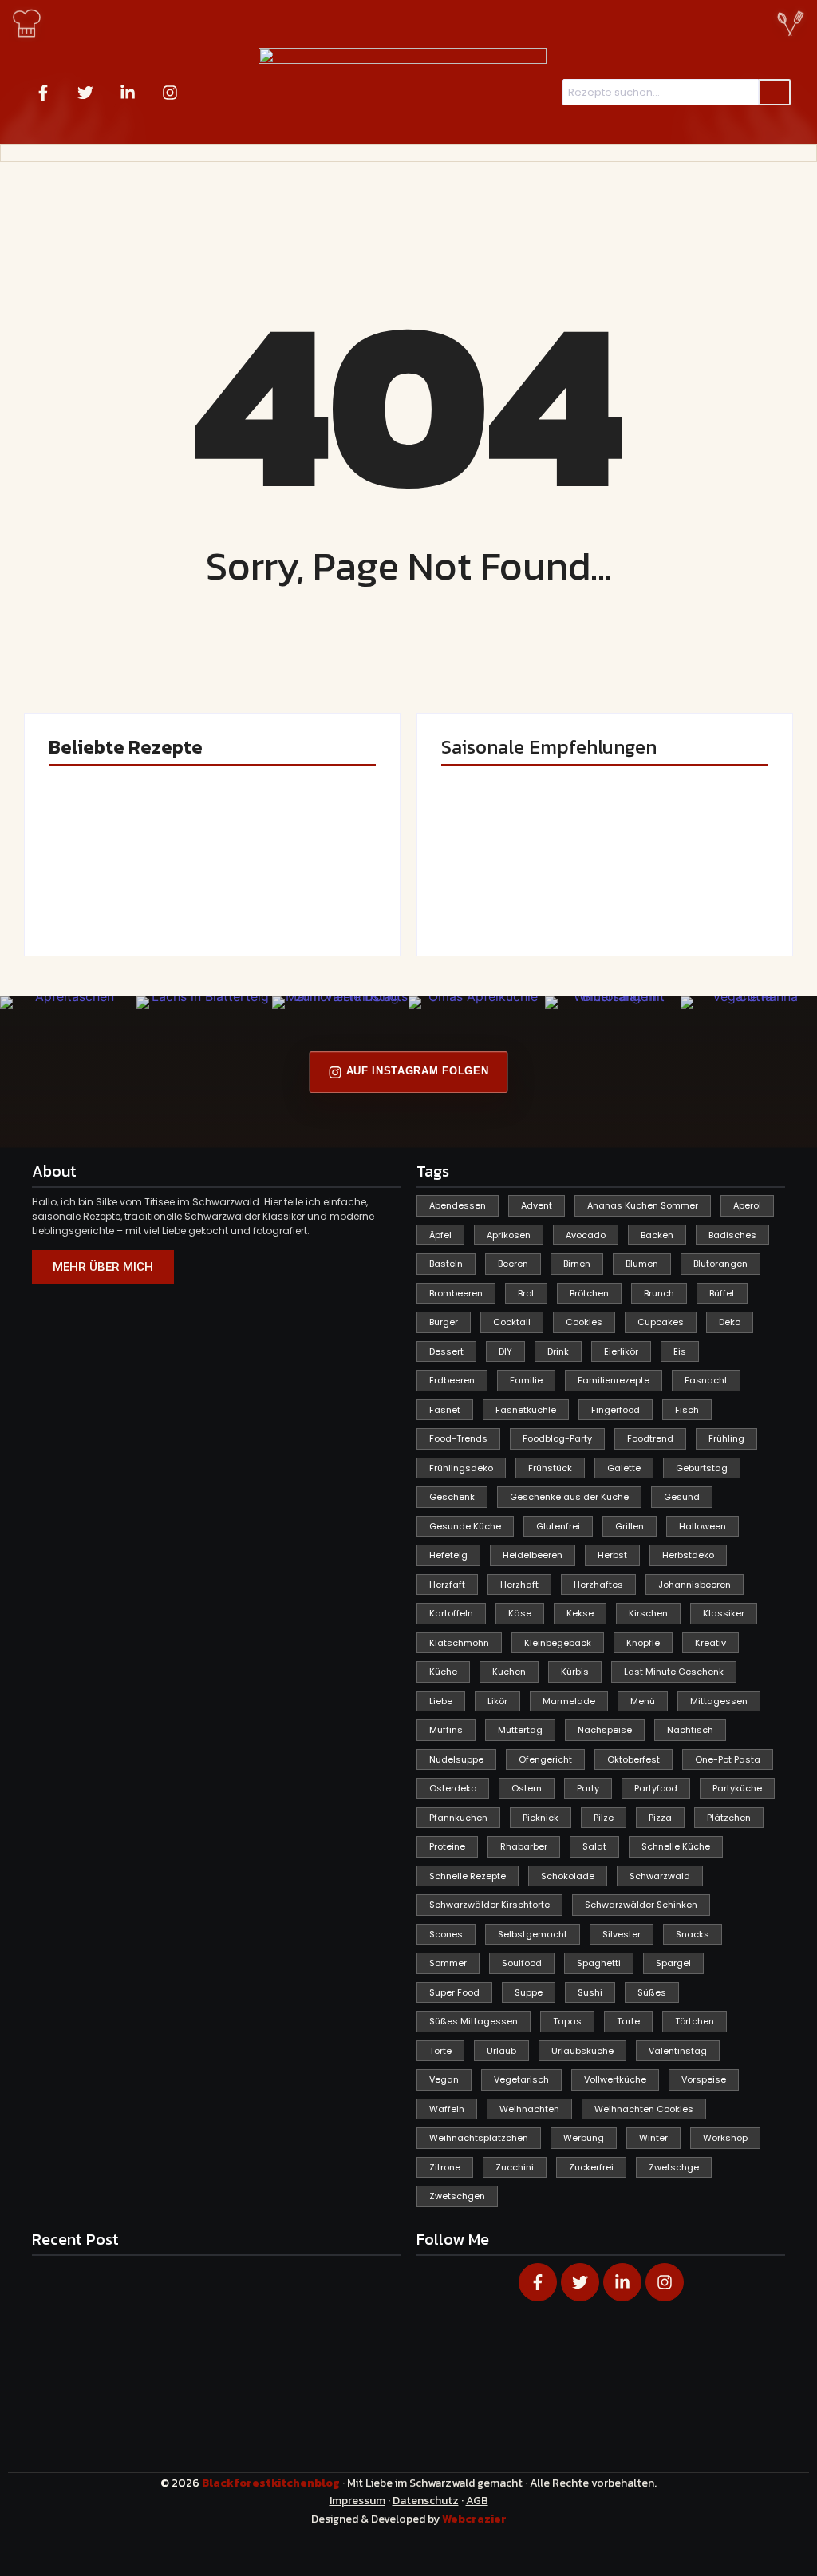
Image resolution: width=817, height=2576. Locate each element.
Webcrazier (474, 2519)
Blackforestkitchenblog (272, 2483)
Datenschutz (426, 2501)
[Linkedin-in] (128, 93)
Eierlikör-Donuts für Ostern (517, 892)
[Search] (775, 93)
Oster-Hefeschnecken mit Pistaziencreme (294, 892)
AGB (477, 2501)
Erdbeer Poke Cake (118, 899)
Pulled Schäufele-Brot (675, 892)
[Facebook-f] (43, 93)
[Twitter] (85, 93)
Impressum (357, 2501)
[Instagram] (170, 93)
